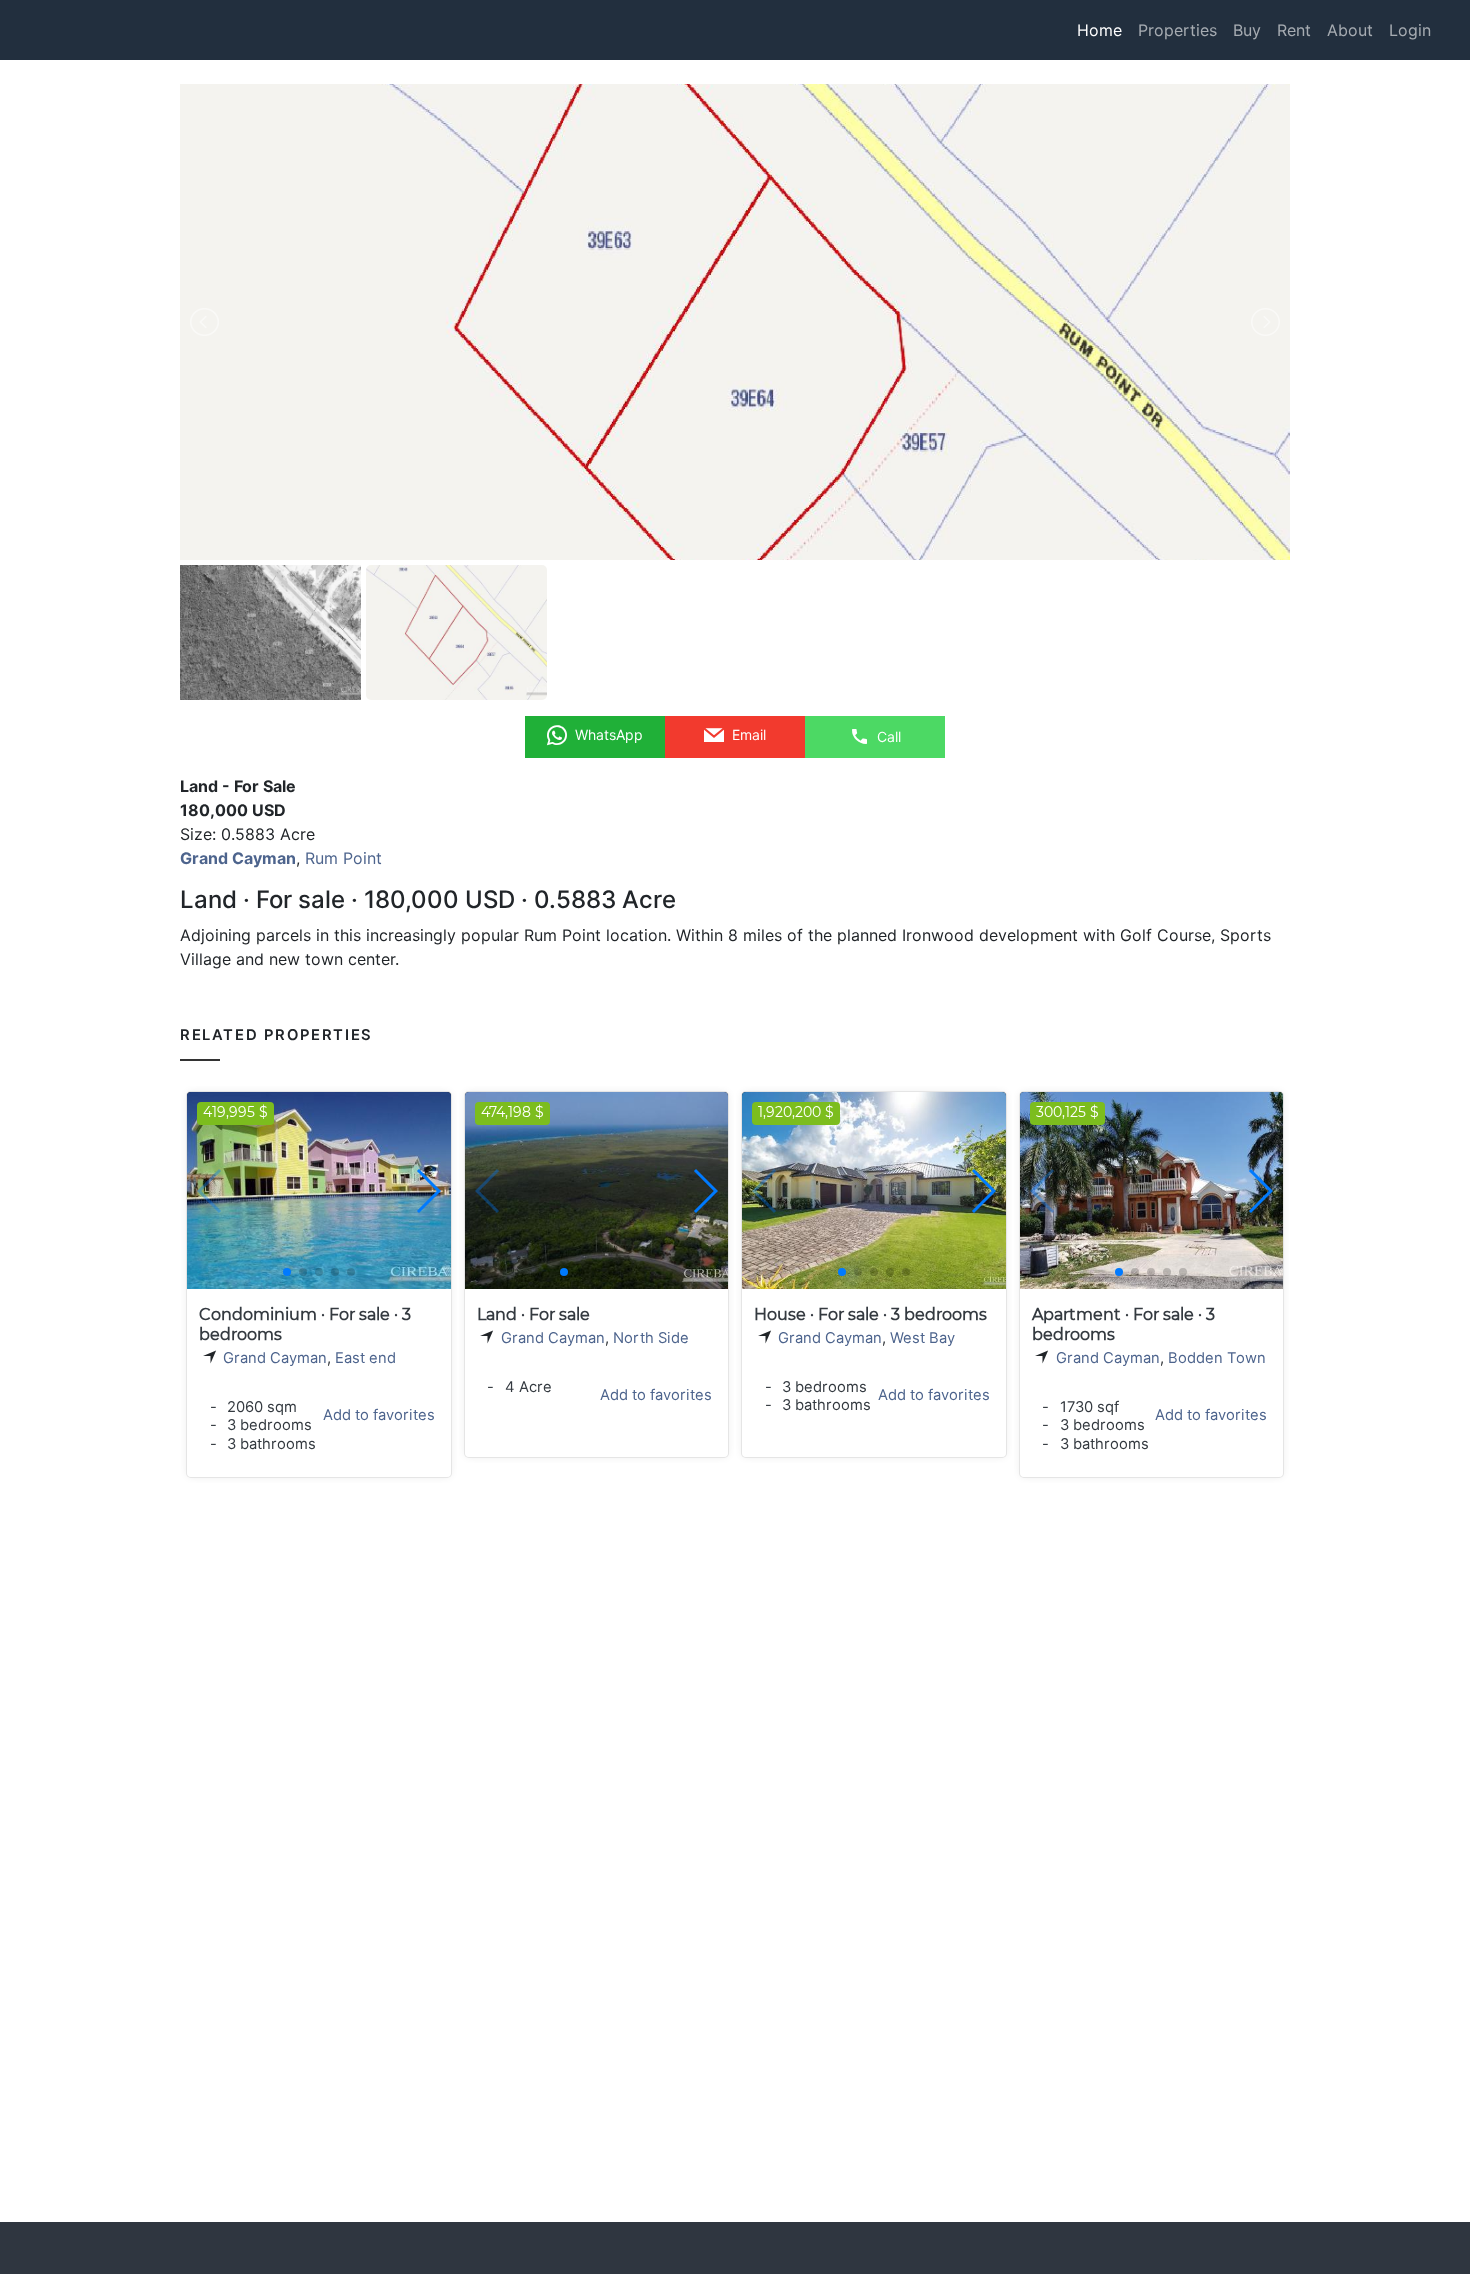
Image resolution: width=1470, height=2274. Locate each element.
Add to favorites (379, 1415)
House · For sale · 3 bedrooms (870, 1314)
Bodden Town (1217, 1358)
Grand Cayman (275, 1358)
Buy (1247, 30)
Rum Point (343, 858)
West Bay (922, 1338)
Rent (1294, 30)
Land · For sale (533, 1314)
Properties (1177, 30)
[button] (427, 1191)
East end (365, 1358)
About (1350, 30)
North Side (651, 1338)
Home (1099, 30)
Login (1410, 30)
